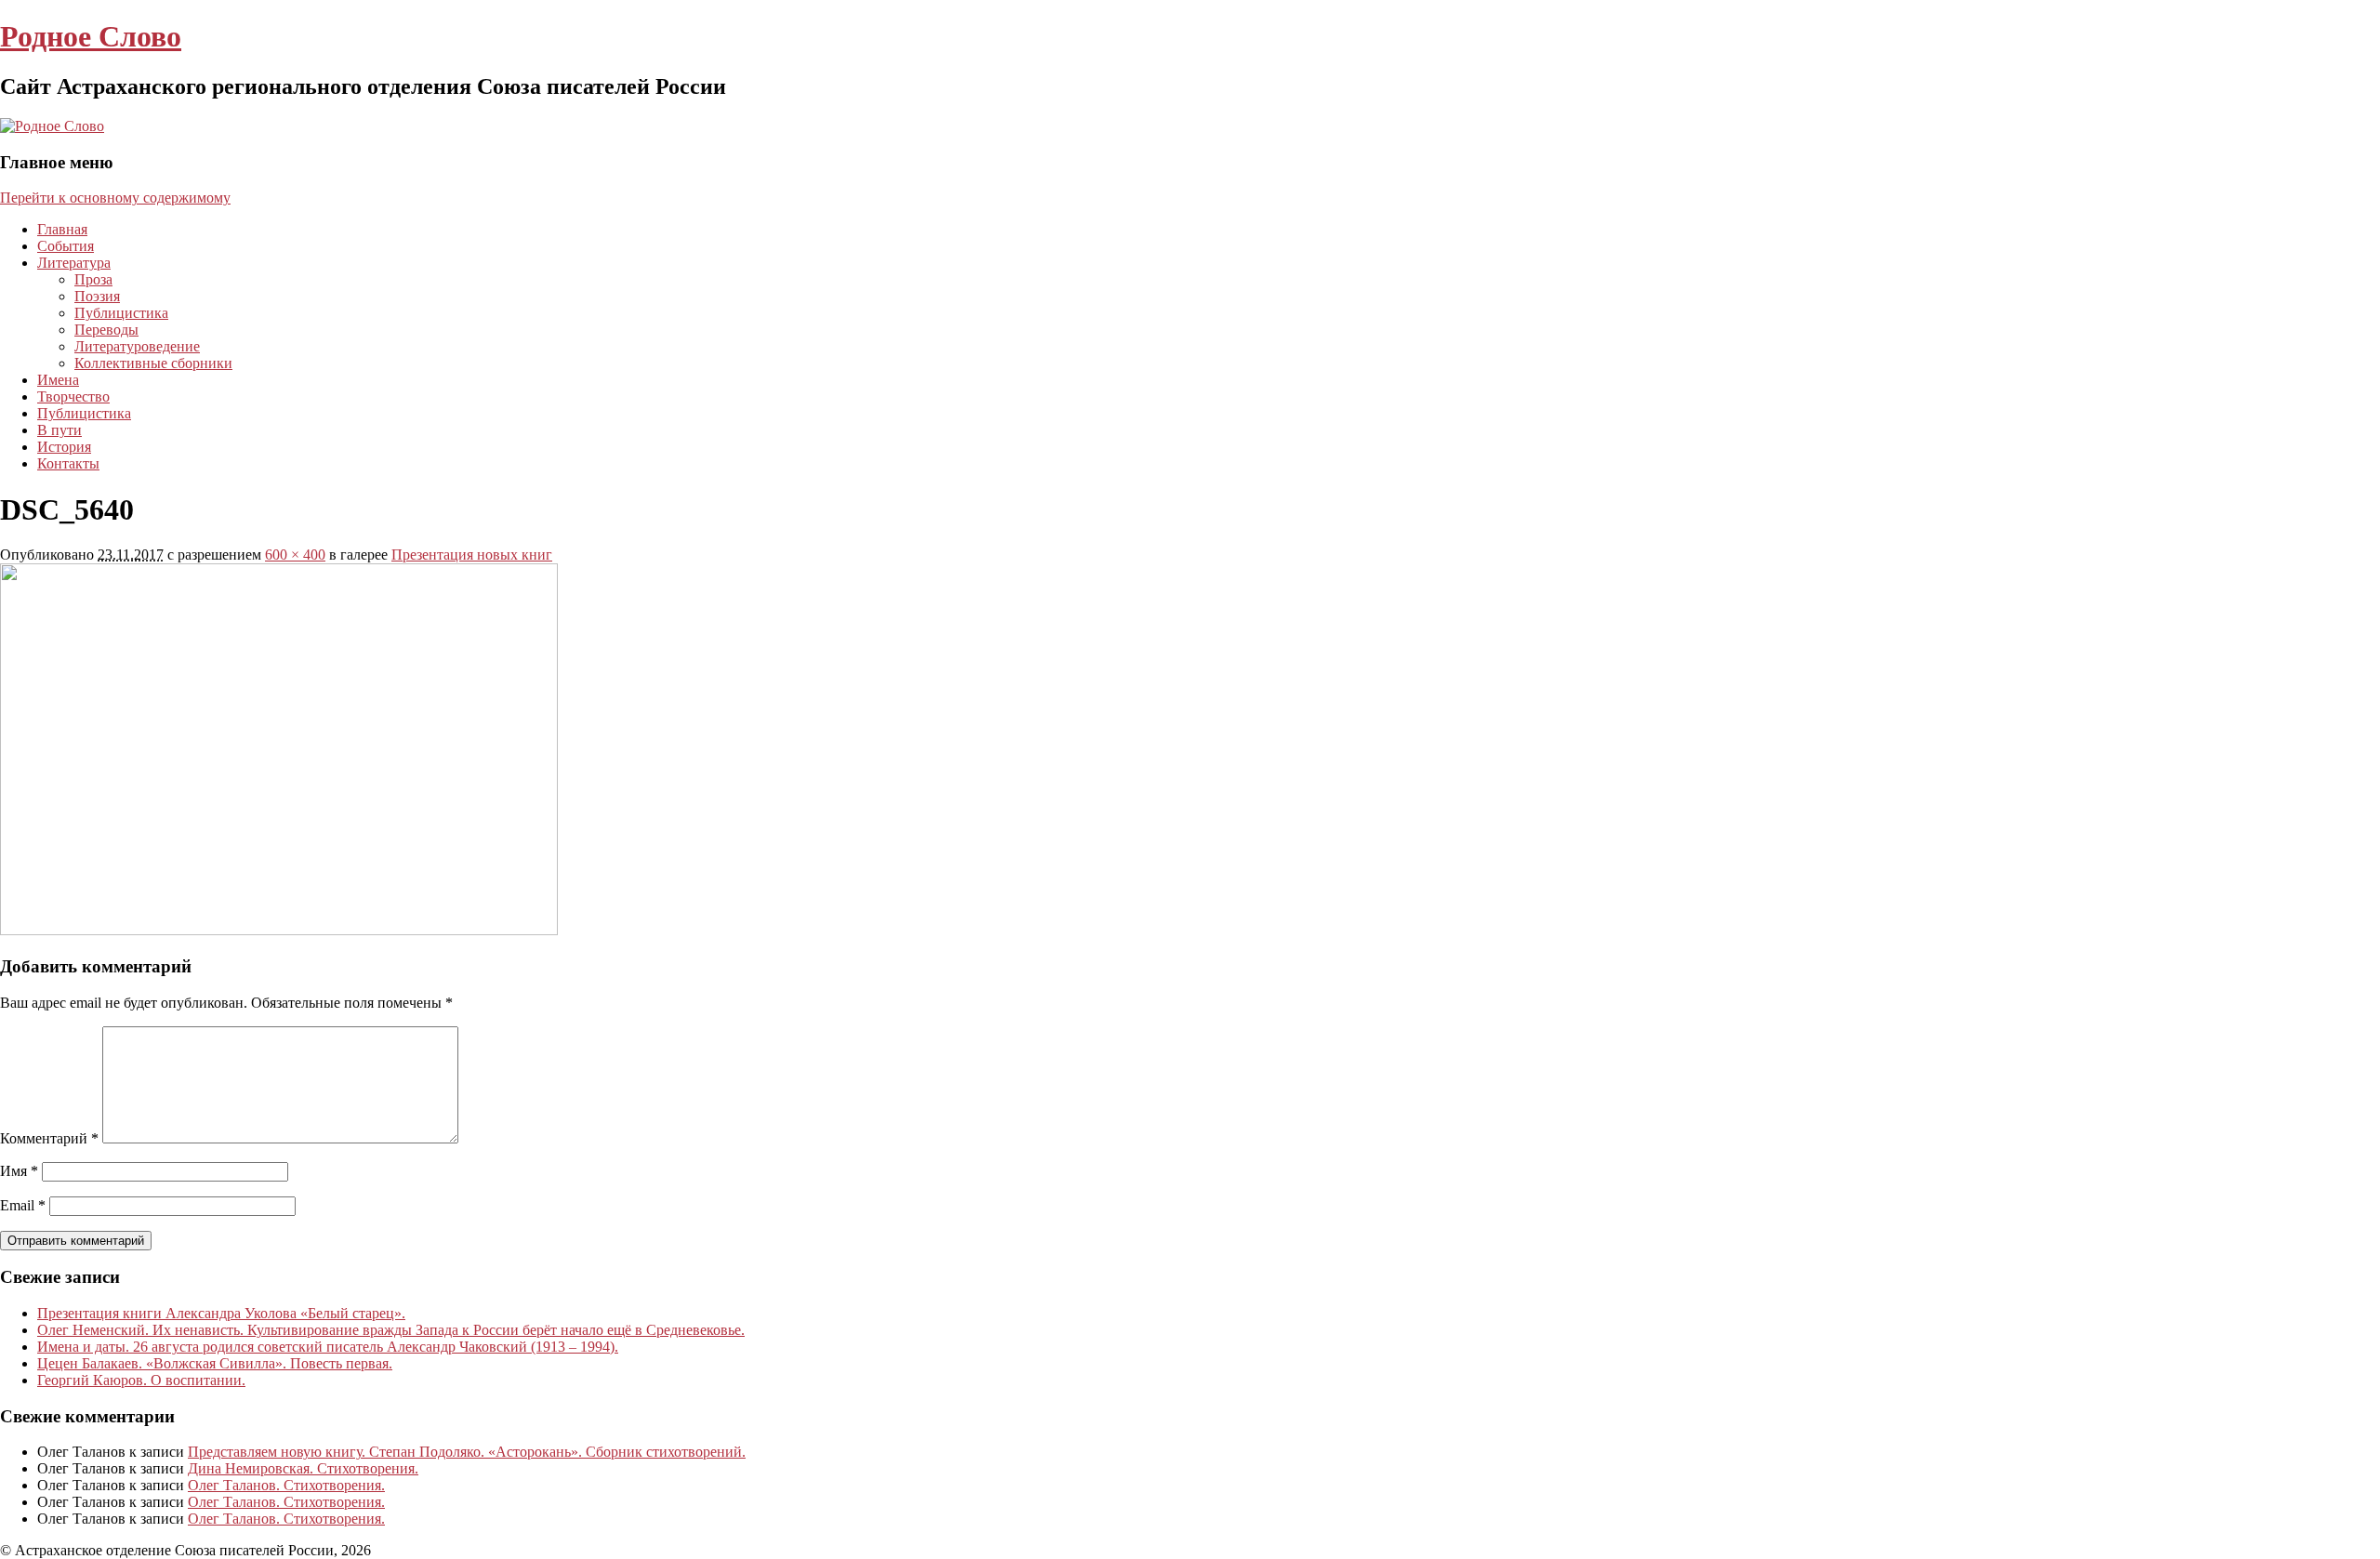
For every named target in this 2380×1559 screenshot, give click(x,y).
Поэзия (97, 296)
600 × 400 (295, 555)
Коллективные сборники (153, 363)
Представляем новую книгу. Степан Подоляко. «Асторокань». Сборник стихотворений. (467, 1452)
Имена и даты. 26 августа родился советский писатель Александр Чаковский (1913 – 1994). (328, 1347)
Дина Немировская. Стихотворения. (303, 1468)
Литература (74, 263)
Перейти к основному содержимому (115, 198)
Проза (93, 279)
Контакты (68, 463)
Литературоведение (137, 346)
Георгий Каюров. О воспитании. (141, 1380)
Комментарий (49, 1138)
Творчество (73, 396)
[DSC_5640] (279, 930)
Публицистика (121, 313)
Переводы (106, 330)
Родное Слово (91, 36)
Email (23, 1205)
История (64, 447)
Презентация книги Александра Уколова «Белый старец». (221, 1313)
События (66, 246)
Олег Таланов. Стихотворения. (286, 1485)
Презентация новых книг (472, 555)
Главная (62, 229)
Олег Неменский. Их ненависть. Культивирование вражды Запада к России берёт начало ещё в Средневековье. (391, 1330)
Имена (58, 380)
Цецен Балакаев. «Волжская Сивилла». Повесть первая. (215, 1363)
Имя (19, 1171)
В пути (59, 430)
